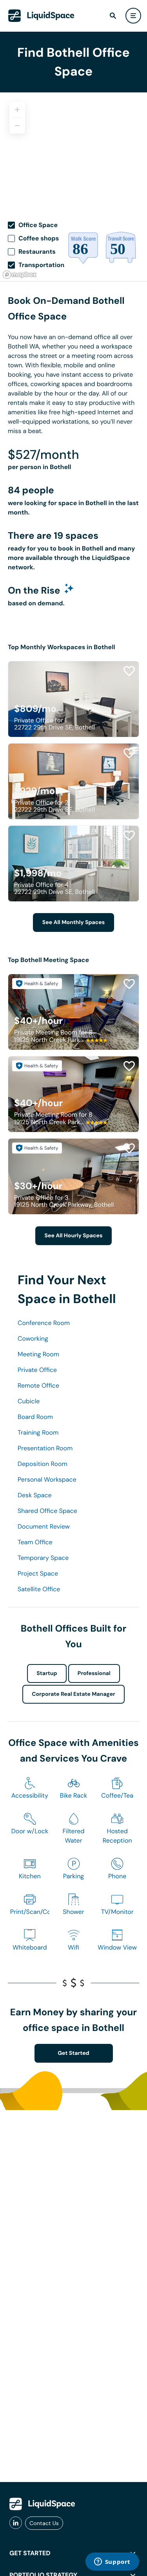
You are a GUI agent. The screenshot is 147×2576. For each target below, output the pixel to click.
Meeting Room (38, 1354)
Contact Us (44, 2523)
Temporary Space (43, 1558)
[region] (73, 151)
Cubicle (29, 1401)
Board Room (35, 1417)
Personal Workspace (47, 1479)
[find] (113, 16)
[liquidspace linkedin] (16, 2523)
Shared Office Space (47, 1511)
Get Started (73, 2053)
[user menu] (133, 16)
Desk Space (35, 1495)
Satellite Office (39, 1589)
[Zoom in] (17, 110)
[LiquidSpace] (42, 2504)
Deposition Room (43, 1464)
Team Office (35, 1542)
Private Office (37, 1370)
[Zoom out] (17, 126)
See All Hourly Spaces (74, 1236)
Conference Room (44, 1323)
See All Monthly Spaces (73, 922)
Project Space (38, 1573)
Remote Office (38, 1385)
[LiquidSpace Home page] (41, 16)
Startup (47, 1673)
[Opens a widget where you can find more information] (112, 2562)
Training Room (38, 1432)
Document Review (44, 1526)
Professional (94, 1673)
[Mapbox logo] (20, 275)
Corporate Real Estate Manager (73, 1694)
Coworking (33, 1339)
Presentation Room (45, 1448)
